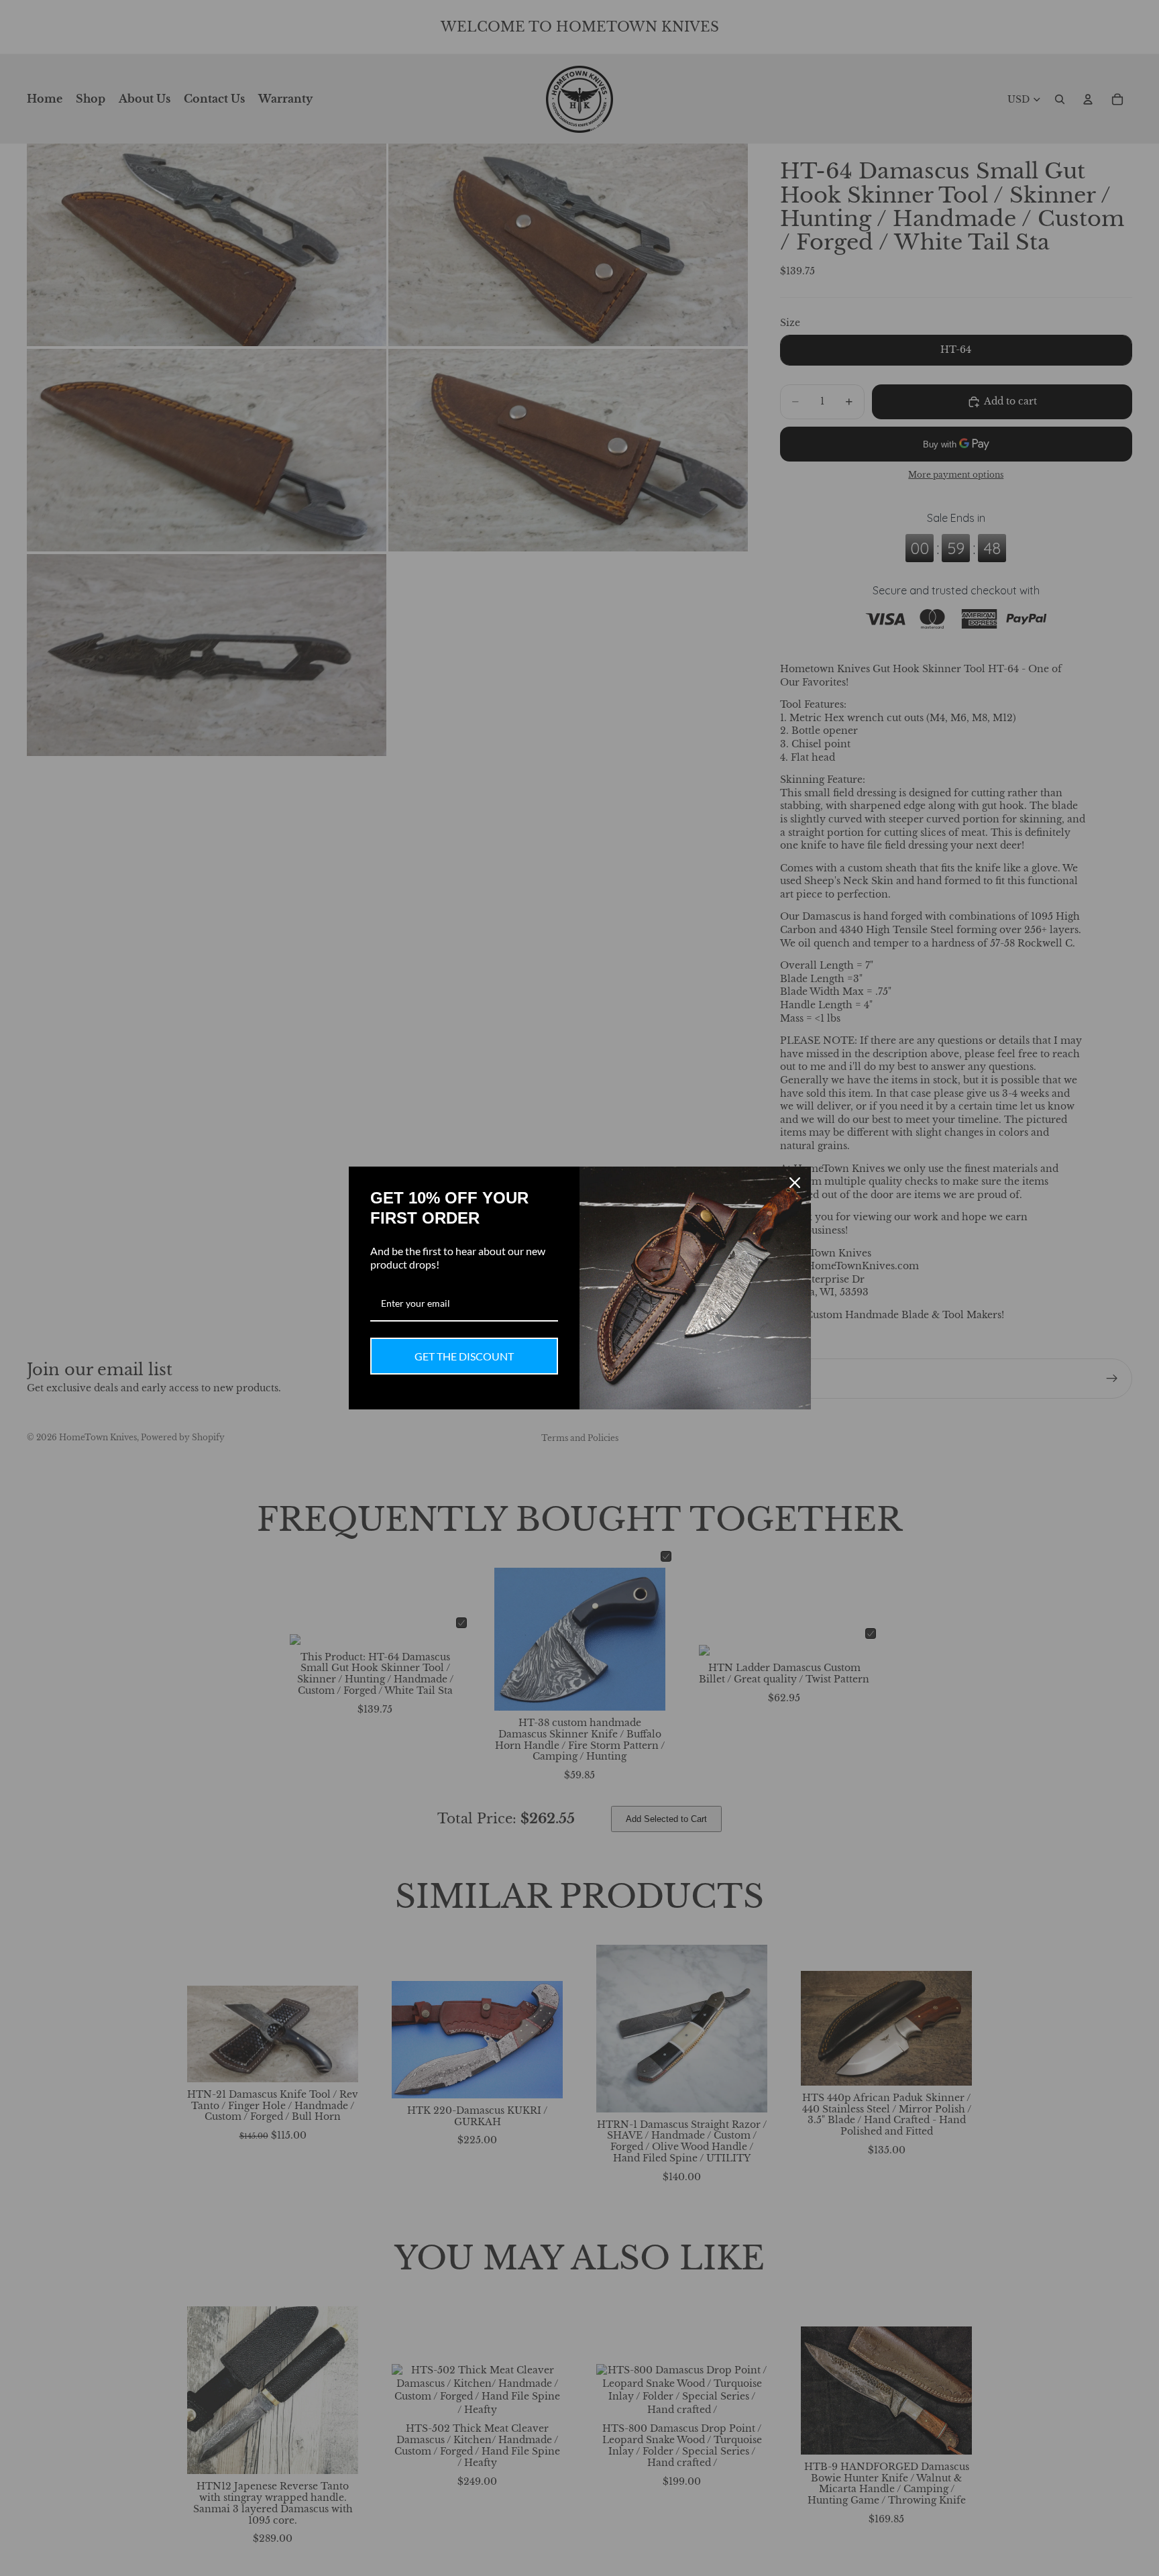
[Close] (795, 1183)
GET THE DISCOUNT (464, 1356)
